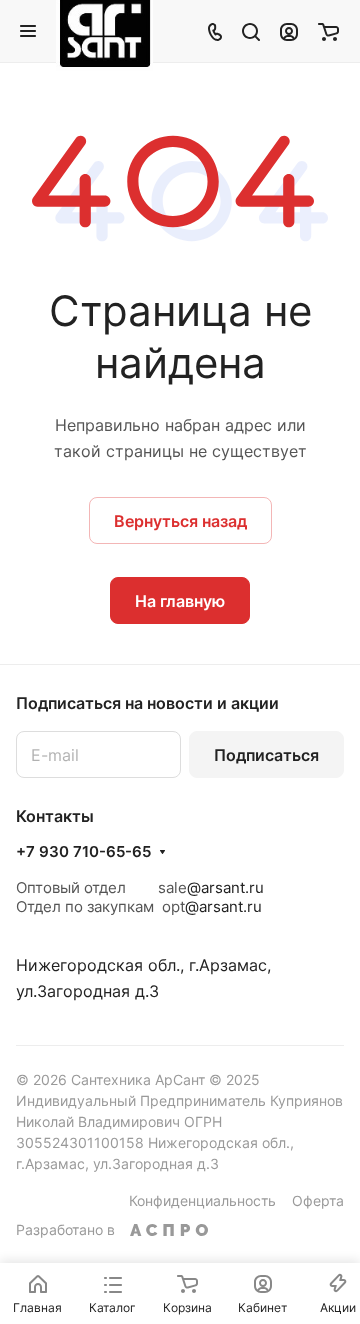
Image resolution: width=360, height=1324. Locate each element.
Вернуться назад (180, 521)
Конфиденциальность (202, 1200)
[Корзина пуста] (328, 31)
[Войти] (289, 31)
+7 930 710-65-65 (83, 852)
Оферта (318, 1200)
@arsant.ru (225, 887)
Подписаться (266, 755)
